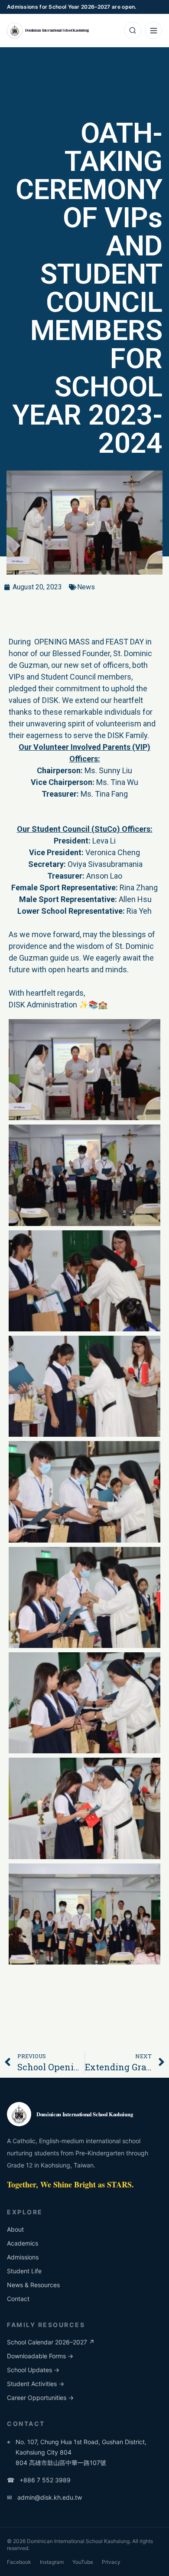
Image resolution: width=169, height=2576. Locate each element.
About (15, 2229)
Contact (18, 2299)
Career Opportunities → (40, 2398)
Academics (23, 2243)
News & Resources (33, 2285)
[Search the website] (133, 30)
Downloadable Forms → (40, 2356)
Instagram (52, 2562)
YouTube (83, 2562)
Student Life (24, 2271)
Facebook (19, 2562)
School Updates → (33, 2370)
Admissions (23, 2257)
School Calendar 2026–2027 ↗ (51, 2342)
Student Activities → (36, 2384)
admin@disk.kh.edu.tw (44, 2497)
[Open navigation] (153, 30)
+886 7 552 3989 (39, 2480)
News (86, 587)
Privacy (111, 2562)
